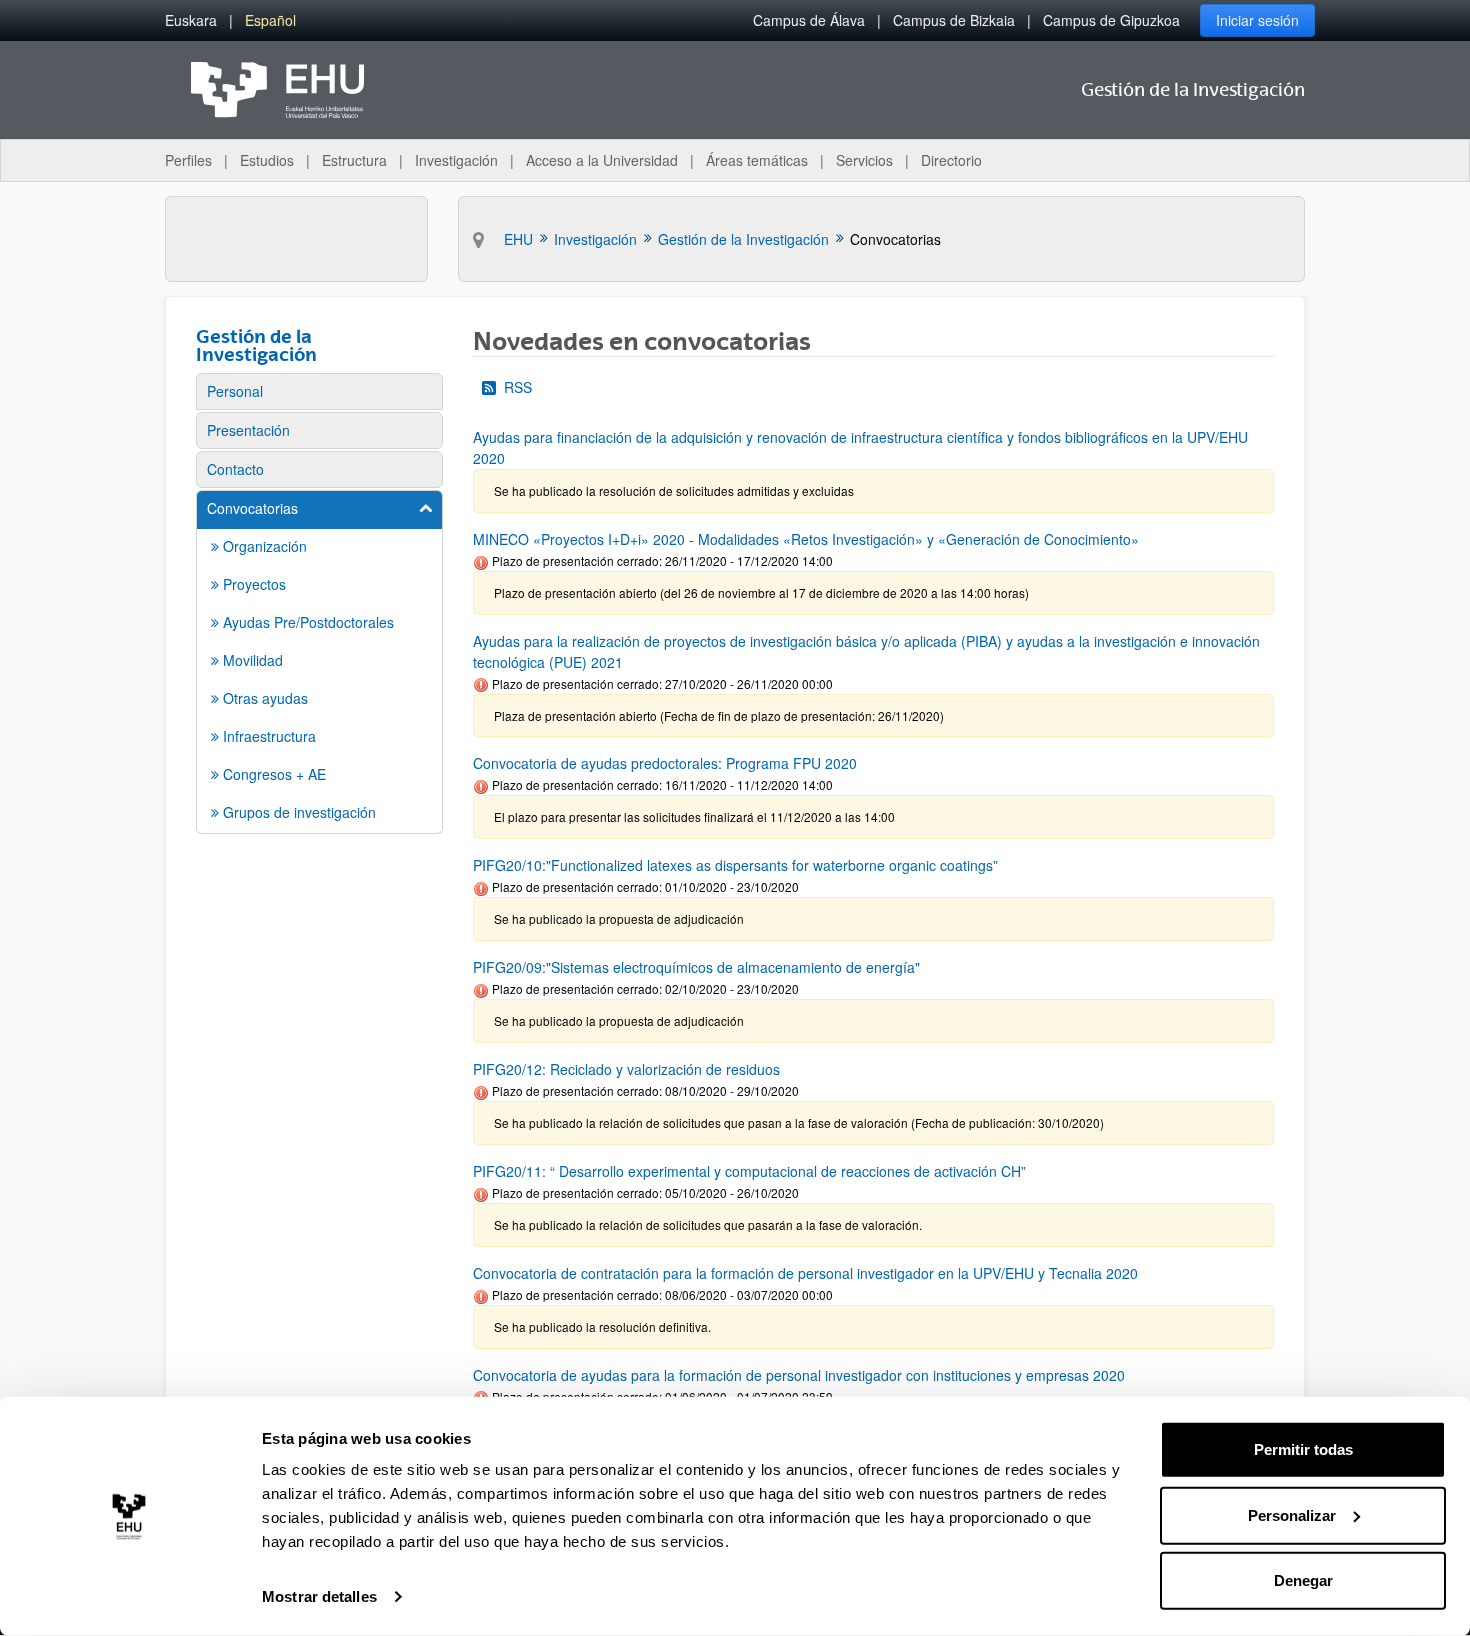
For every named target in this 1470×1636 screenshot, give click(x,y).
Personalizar (1292, 1514)
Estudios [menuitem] (267, 160)
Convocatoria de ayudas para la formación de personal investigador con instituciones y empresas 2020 (799, 1375)
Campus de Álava (809, 20)
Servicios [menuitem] (864, 160)
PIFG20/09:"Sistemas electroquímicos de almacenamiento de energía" (696, 967)
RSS (518, 387)
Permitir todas (1303, 1449)
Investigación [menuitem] (456, 160)
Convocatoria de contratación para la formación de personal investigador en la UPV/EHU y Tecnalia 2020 (805, 1273)
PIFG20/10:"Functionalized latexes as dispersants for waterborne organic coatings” (735, 865)
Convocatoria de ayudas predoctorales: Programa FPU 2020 (665, 763)
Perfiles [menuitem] (188, 160)
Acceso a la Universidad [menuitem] (602, 160)
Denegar (1303, 1580)
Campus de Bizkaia (954, 20)
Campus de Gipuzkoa (1111, 20)
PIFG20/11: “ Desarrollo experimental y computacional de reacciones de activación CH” (749, 1171)
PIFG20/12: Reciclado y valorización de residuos (626, 1069)
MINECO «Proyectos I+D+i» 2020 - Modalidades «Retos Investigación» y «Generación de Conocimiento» (806, 539)
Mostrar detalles (319, 1596)
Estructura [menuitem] (354, 160)
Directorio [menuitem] (951, 160)
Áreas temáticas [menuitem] (757, 160)
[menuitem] (191, 20)
